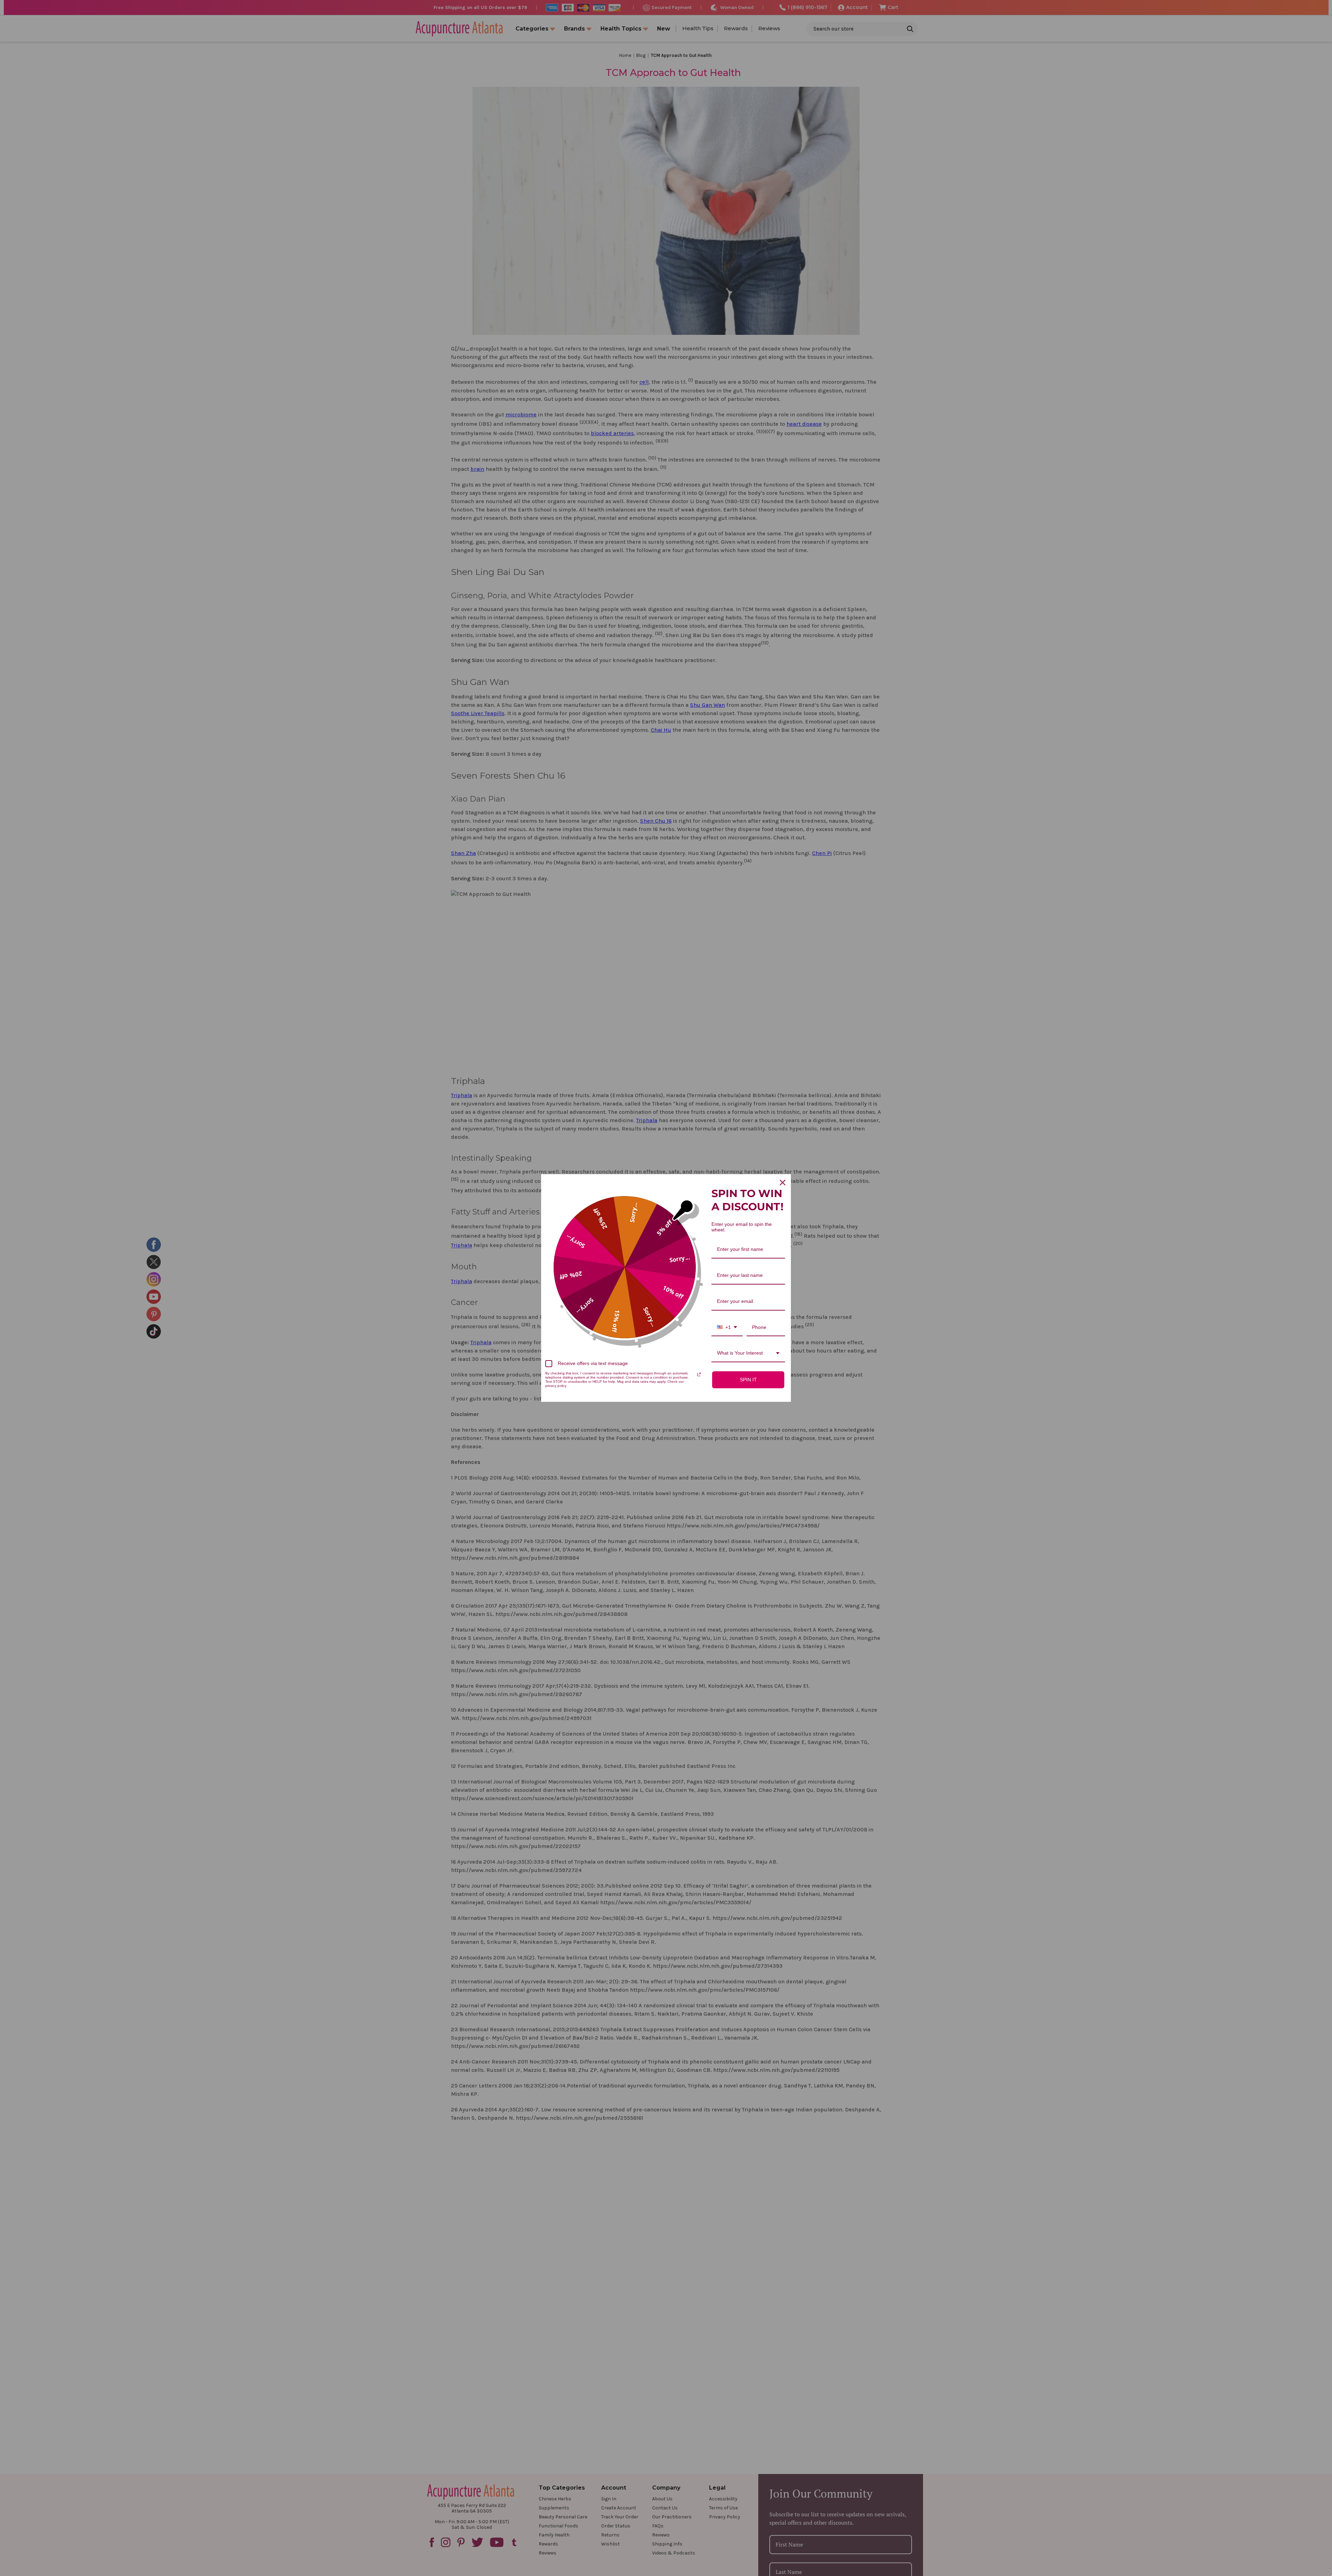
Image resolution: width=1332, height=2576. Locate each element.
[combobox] (727, 1328)
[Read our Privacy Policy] (699, 1374)
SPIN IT (748, 1380)
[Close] (783, 1183)
